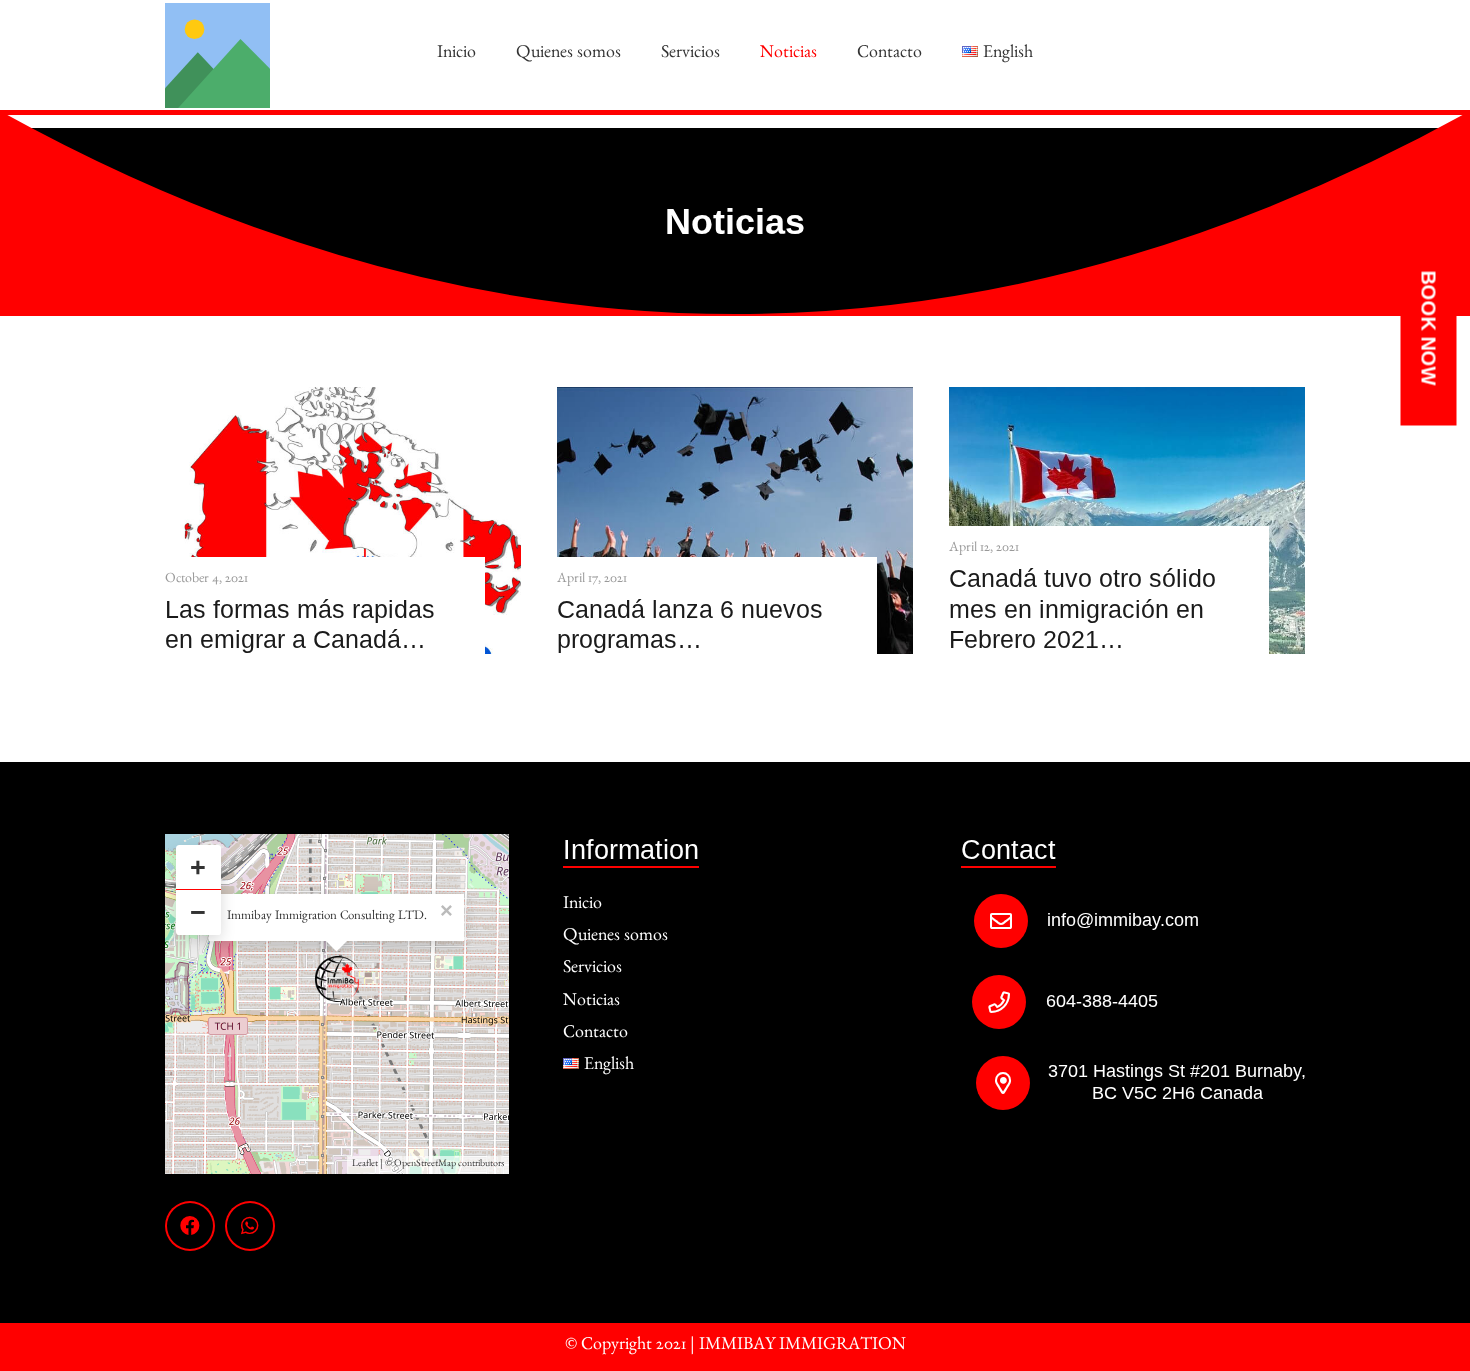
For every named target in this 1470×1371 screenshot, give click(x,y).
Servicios (592, 970)
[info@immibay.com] (1010, 921)
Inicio (582, 906)
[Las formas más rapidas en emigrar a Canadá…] (343, 401)
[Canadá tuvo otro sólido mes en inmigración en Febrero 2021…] (1127, 401)
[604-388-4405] (1008, 1002)
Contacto (595, 1035)
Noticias (591, 1003)
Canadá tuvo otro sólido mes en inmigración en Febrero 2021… (1082, 608)
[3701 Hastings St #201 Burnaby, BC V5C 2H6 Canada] (992, 1083)
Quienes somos (615, 938)
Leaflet (365, 1165)
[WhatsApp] (250, 1226)
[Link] (217, 55)
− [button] (198, 912)
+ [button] (198, 867)
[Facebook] (190, 1226)
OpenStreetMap (425, 1165)
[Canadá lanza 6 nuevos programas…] (735, 401)
